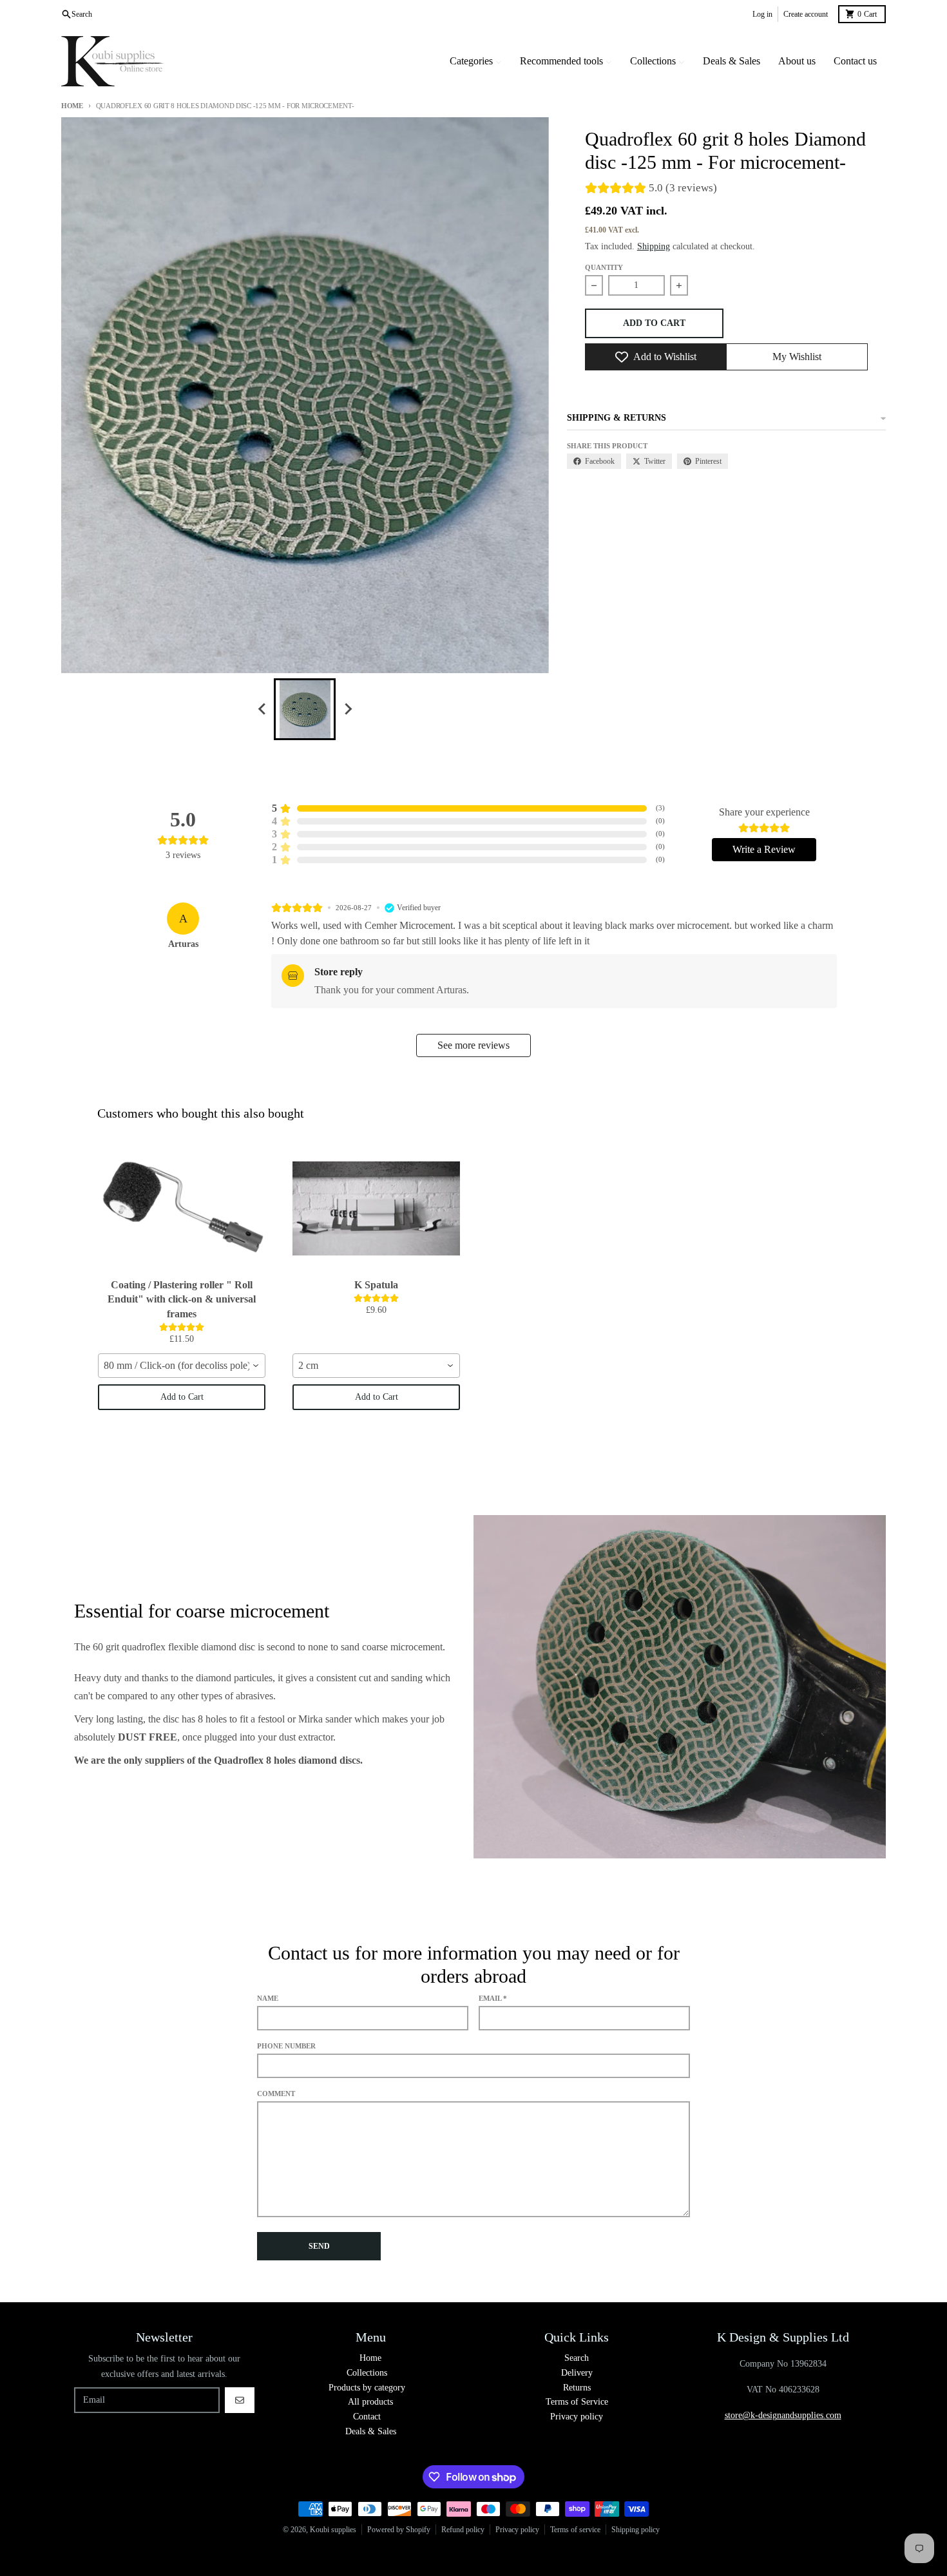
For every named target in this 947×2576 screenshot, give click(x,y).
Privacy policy (517, 2530)
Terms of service (575, 2530)
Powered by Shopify (399, 2530)
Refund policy (463, 2530)
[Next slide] (347, 709)
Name (268, 1998)
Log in (762, 14)
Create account (806, 14)
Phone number (286, 2046)
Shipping (654, 246)
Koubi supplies (333, 2530)
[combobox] (182, 1366)
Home (72, 106)
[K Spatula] (376, 1208)
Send (319, 2246)
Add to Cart (182, 1397)
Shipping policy (636, 2530)
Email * (493, 1998)
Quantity (604, 267)
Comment (276, 2094)
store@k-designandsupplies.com (783, 2415)
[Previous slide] (262, 709)
